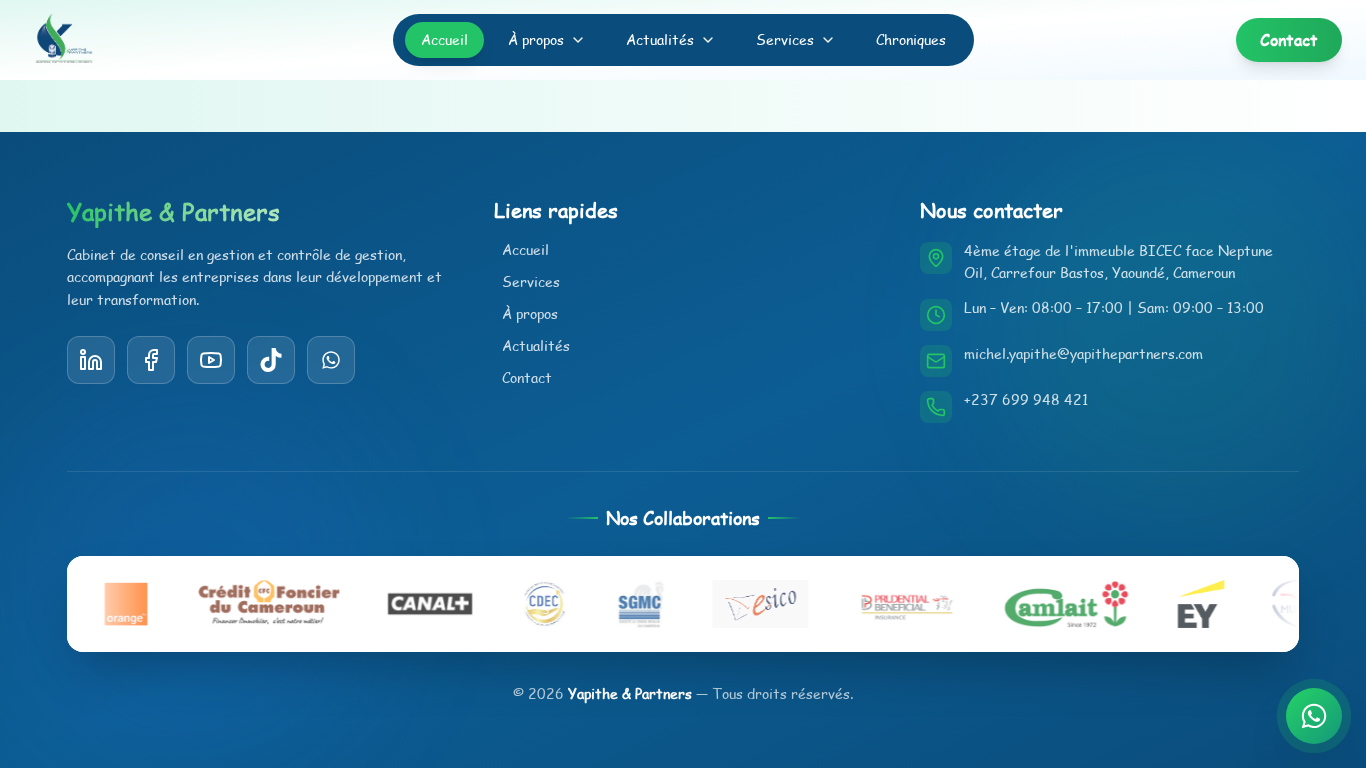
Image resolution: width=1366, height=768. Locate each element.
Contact (527, 377)
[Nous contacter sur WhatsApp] (1314, 716)
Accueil (444, 39)
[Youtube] (211, 360)
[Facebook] (151, 360)
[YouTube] (271, 360)
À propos (536, 39)
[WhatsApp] (331, 360)
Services (785, 39)
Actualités (660, 39)
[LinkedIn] (91, 360)
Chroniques (911, 39)
